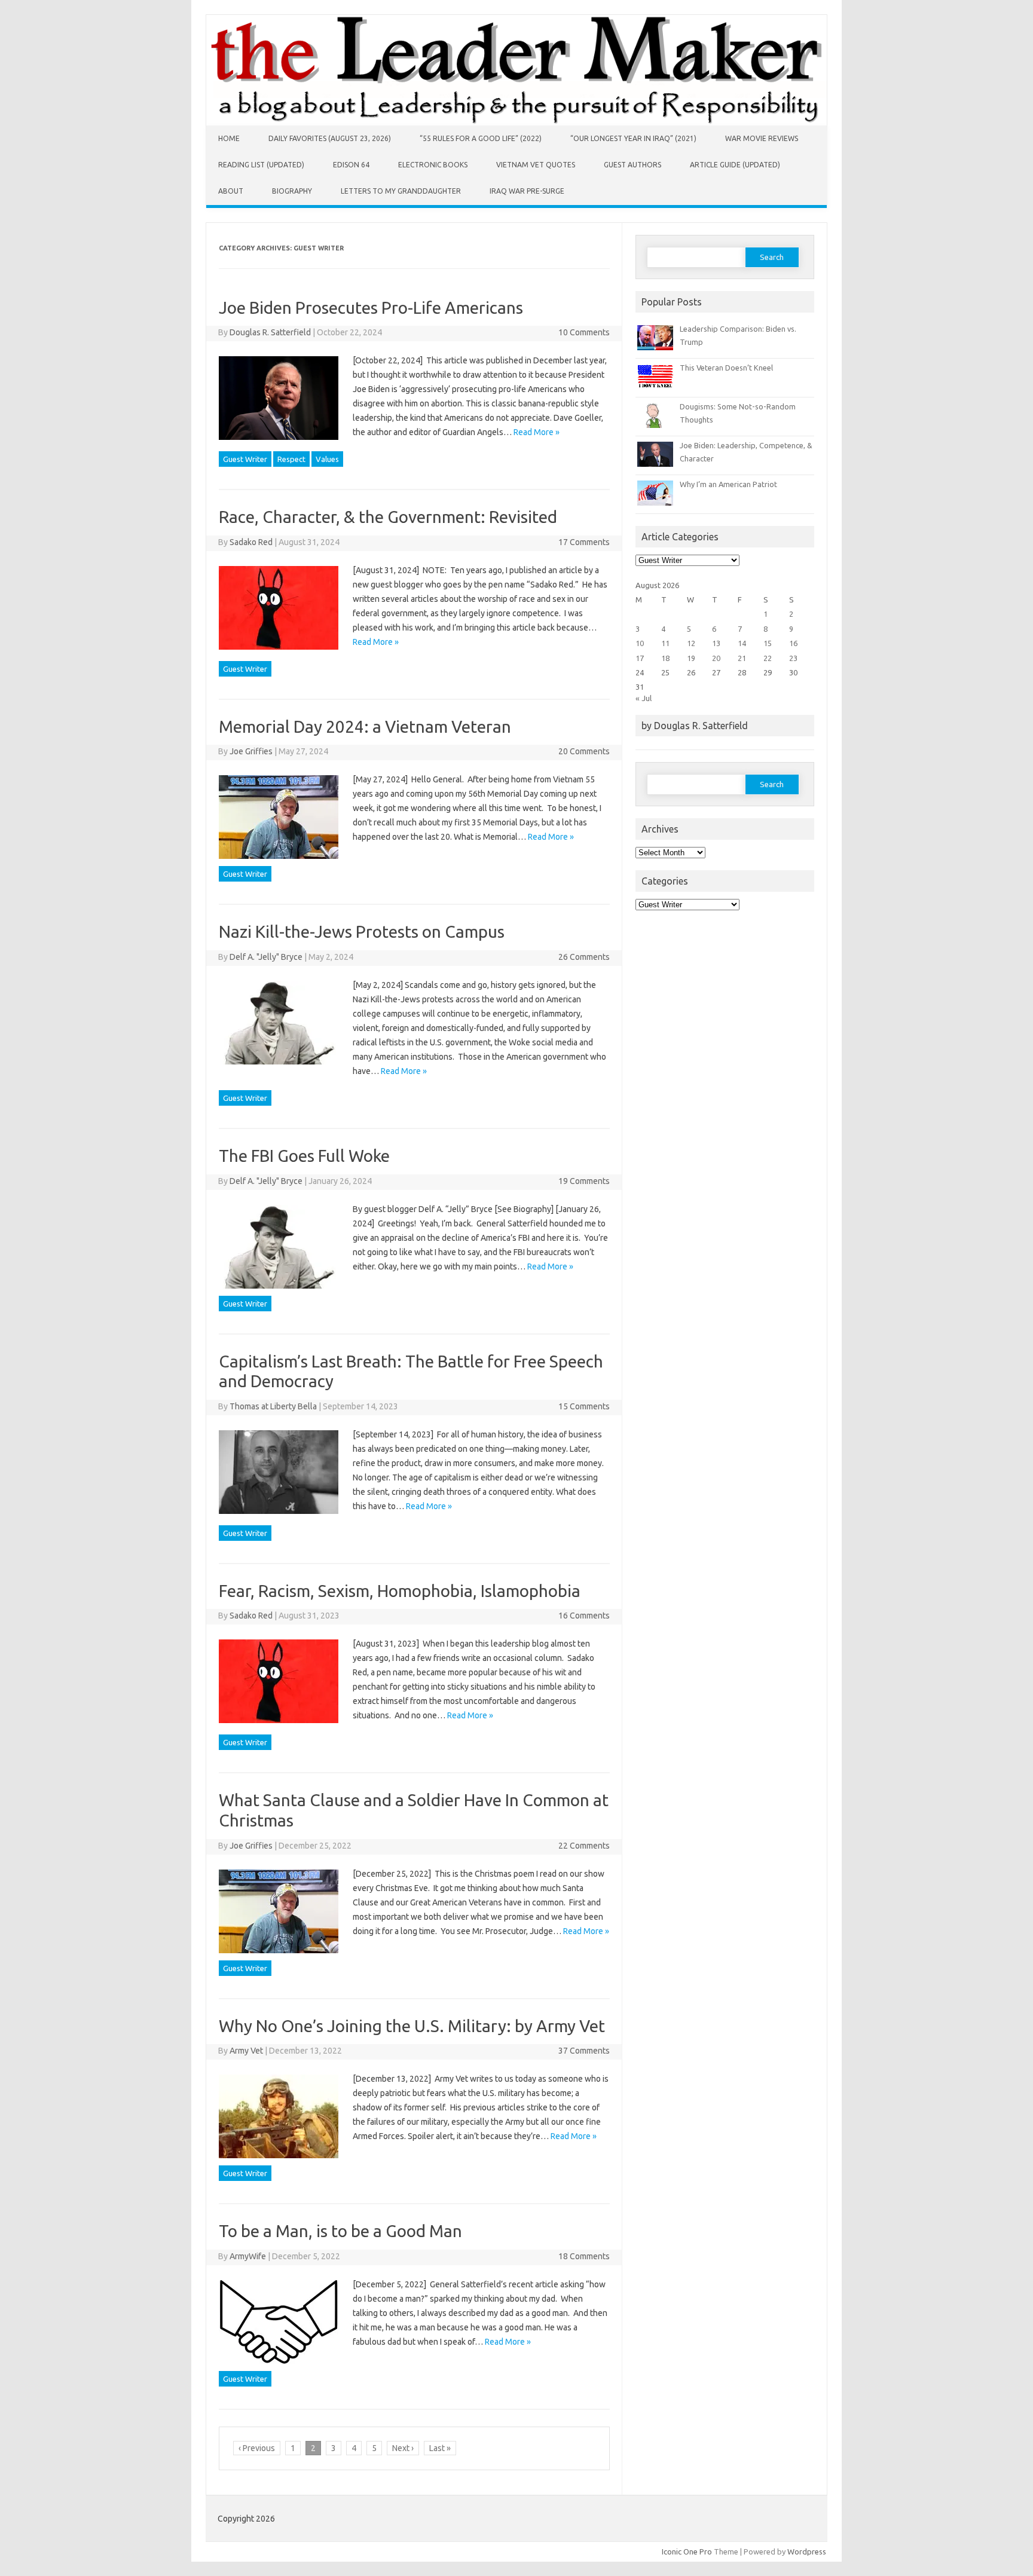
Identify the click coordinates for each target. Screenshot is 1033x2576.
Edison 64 (351, 165)
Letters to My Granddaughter (401, 191)
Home (229, 138)
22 (768, 658)
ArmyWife (248, 2256)
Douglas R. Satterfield (270, 332)
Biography (292, 191)
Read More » (537, 432)
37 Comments (584, 2051)
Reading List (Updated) (261, 165)
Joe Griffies (251, 751)
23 (793, 658)
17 (640, 658)
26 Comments (584, 957)
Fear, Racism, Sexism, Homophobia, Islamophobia (400, 1591)
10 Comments (584, 332)
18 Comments (584, 2256)
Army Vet (246, 2051)
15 (768, 643)
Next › (403, 2448)
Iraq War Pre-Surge (527, 191)
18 (665, 658)
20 (716, 658)
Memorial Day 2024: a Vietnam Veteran (365, 726)
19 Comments (584, 1181)
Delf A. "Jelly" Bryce (266, 957)
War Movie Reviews (762, 138)
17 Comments (584, 542)
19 (691, 658)
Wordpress (807, 2551)
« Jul (644, 698)
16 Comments (584, 1616)
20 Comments (584, 751)
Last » (440, 2448)
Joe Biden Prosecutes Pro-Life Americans (371, 308)
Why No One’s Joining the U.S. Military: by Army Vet (412, 2026)
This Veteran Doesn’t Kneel (726, 368)
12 (691, 643)
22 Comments (584, 1846)
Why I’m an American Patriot (728, 484)
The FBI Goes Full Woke (304, 1156)
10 (640, 643)
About (231, 191)
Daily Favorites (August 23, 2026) (330, 138)
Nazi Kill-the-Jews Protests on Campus (362, 931)
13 (716, 643)
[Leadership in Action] (516, 123)
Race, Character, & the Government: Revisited (388, 517)
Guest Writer (245, 459)
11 (665, 643)
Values (327, 459)
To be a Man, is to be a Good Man (340, 2231)
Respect (291, 459)
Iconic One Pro (687, 2551)
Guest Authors (632, 165)
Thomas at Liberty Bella (273, 1406)
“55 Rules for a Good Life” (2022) (481, 138)
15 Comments (584, 1406)
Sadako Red (251, 542)
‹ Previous (257, 2448)
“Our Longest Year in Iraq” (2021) (633, 138)
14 (742, 643)
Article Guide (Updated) (735, 165)
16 (793, 643)
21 (742, 658)
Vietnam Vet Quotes (536, 165)
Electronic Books (433, 165)
